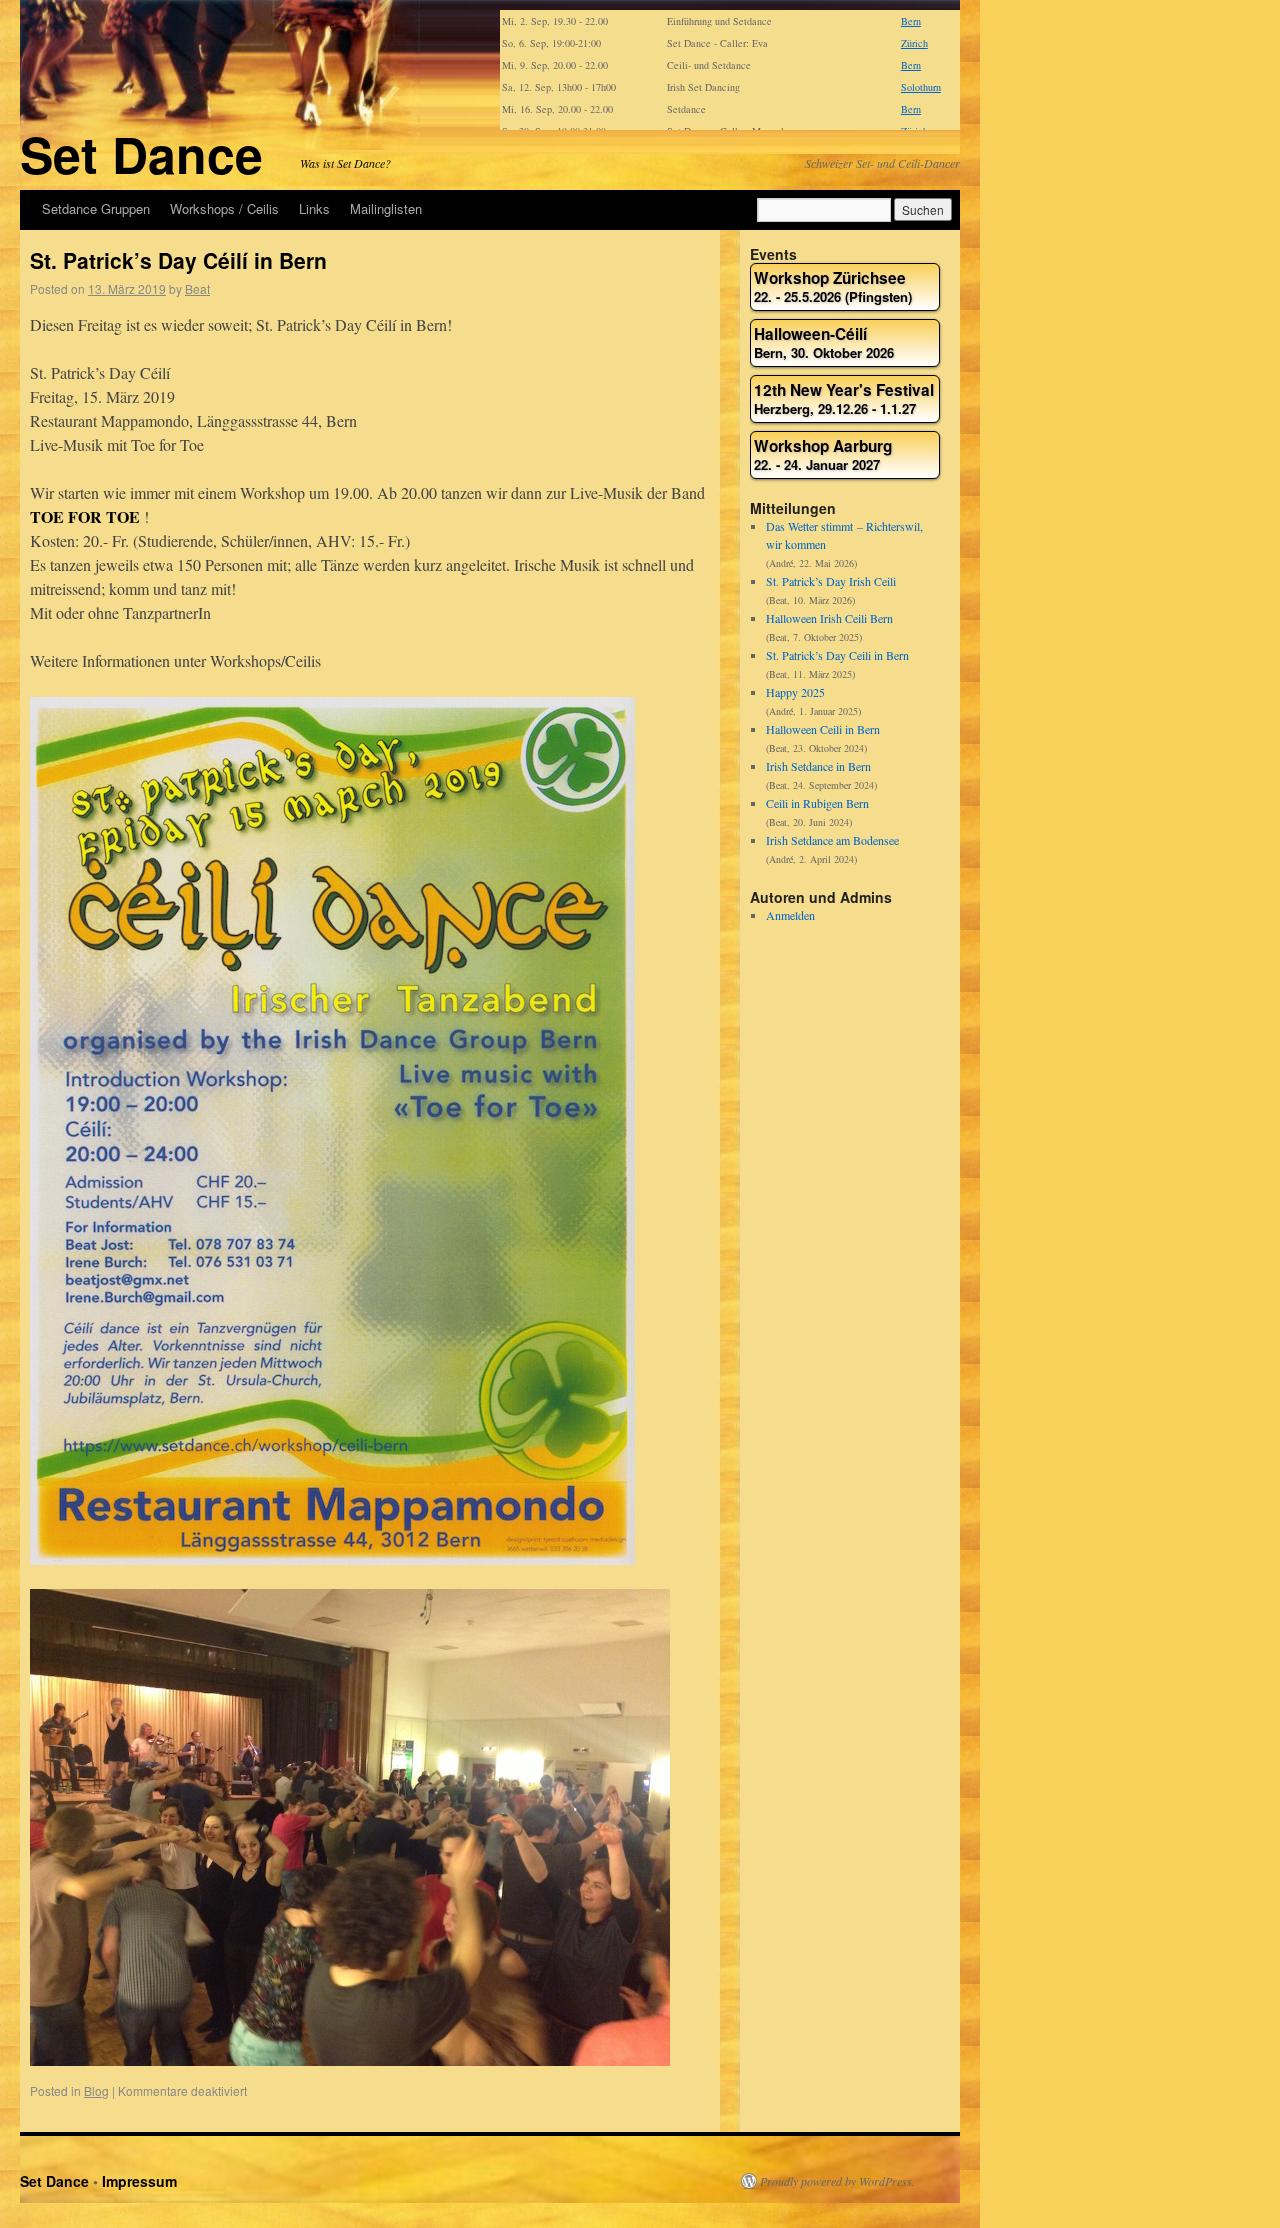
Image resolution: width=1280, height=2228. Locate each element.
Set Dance (141, 153)
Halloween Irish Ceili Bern (829, 618)
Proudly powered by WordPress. (837, 2181)
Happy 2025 (795, 692)
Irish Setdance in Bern (818, 766)
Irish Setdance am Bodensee (832, 840)
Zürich (914, 43)
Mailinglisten (386, 208)
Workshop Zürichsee (833, 287)
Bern (911, 21)
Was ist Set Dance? (345, 163)
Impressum (139, 2181)
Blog (96, 2090)
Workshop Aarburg (823, 455)
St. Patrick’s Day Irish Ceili (831, 581)
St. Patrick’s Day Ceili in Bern (837, 655)
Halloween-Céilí (824, 343)
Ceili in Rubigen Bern (817, 803)
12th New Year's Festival (844, 399)
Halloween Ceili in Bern (823, 729)
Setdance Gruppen (96, 208)
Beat (197, 288)
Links (314, 208)
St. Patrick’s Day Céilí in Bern (178, 260)
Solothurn (921, 87)
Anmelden (790, 915)
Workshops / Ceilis (224, 208)
